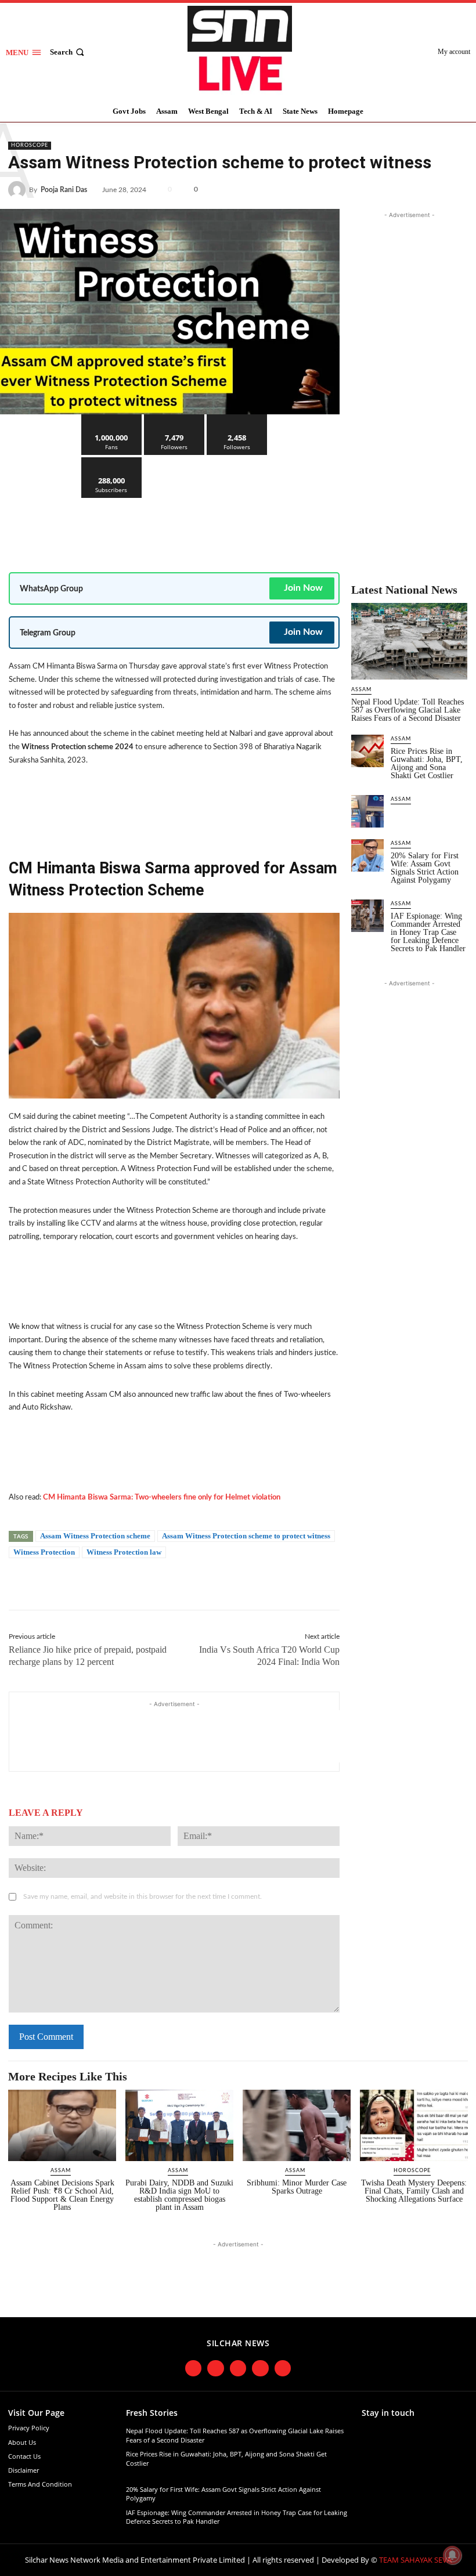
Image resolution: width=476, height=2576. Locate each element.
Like (112, 419)
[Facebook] (376, 187)
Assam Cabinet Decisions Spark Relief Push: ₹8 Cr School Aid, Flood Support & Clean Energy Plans (62, 2195)
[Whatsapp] (283, 2369)
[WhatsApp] (456, 187)
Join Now (303, 588)
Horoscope (30, 145)
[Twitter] (403, 187)
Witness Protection (44, 1552)
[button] (68, 52)
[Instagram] (216, 2369)
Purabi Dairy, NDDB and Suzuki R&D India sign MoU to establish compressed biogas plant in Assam (179, 2195)
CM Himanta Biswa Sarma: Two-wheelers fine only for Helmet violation (162, 1497)
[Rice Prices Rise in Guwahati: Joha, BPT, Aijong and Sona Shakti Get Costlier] (367, 751)
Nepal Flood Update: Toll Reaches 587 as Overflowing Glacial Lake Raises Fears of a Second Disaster (408, 710)
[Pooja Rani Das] (19, 190)
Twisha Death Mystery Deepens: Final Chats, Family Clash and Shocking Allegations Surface (414, 2191)
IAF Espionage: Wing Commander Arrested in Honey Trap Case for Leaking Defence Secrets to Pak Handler (428, 932)
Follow (174, 419)
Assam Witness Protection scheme (95, 1536)
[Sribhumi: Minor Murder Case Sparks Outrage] (297, 2125)
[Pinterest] (430, 187)
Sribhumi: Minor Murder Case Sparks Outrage (297, 2187)
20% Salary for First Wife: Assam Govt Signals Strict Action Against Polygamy (425, 868)
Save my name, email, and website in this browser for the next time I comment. (143, 1896)
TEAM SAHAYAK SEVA (415, 2560)
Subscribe (111, 462)
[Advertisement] (220, 526)
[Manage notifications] (452, 2555)
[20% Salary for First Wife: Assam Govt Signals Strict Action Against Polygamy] (367, 855)
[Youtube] (260, 2369)
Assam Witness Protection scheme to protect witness (246, 1536)
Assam (361, 690)
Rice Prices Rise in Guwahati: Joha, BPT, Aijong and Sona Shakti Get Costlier (427, 763)
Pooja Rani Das (64, 190)
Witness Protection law (124, 1552)
